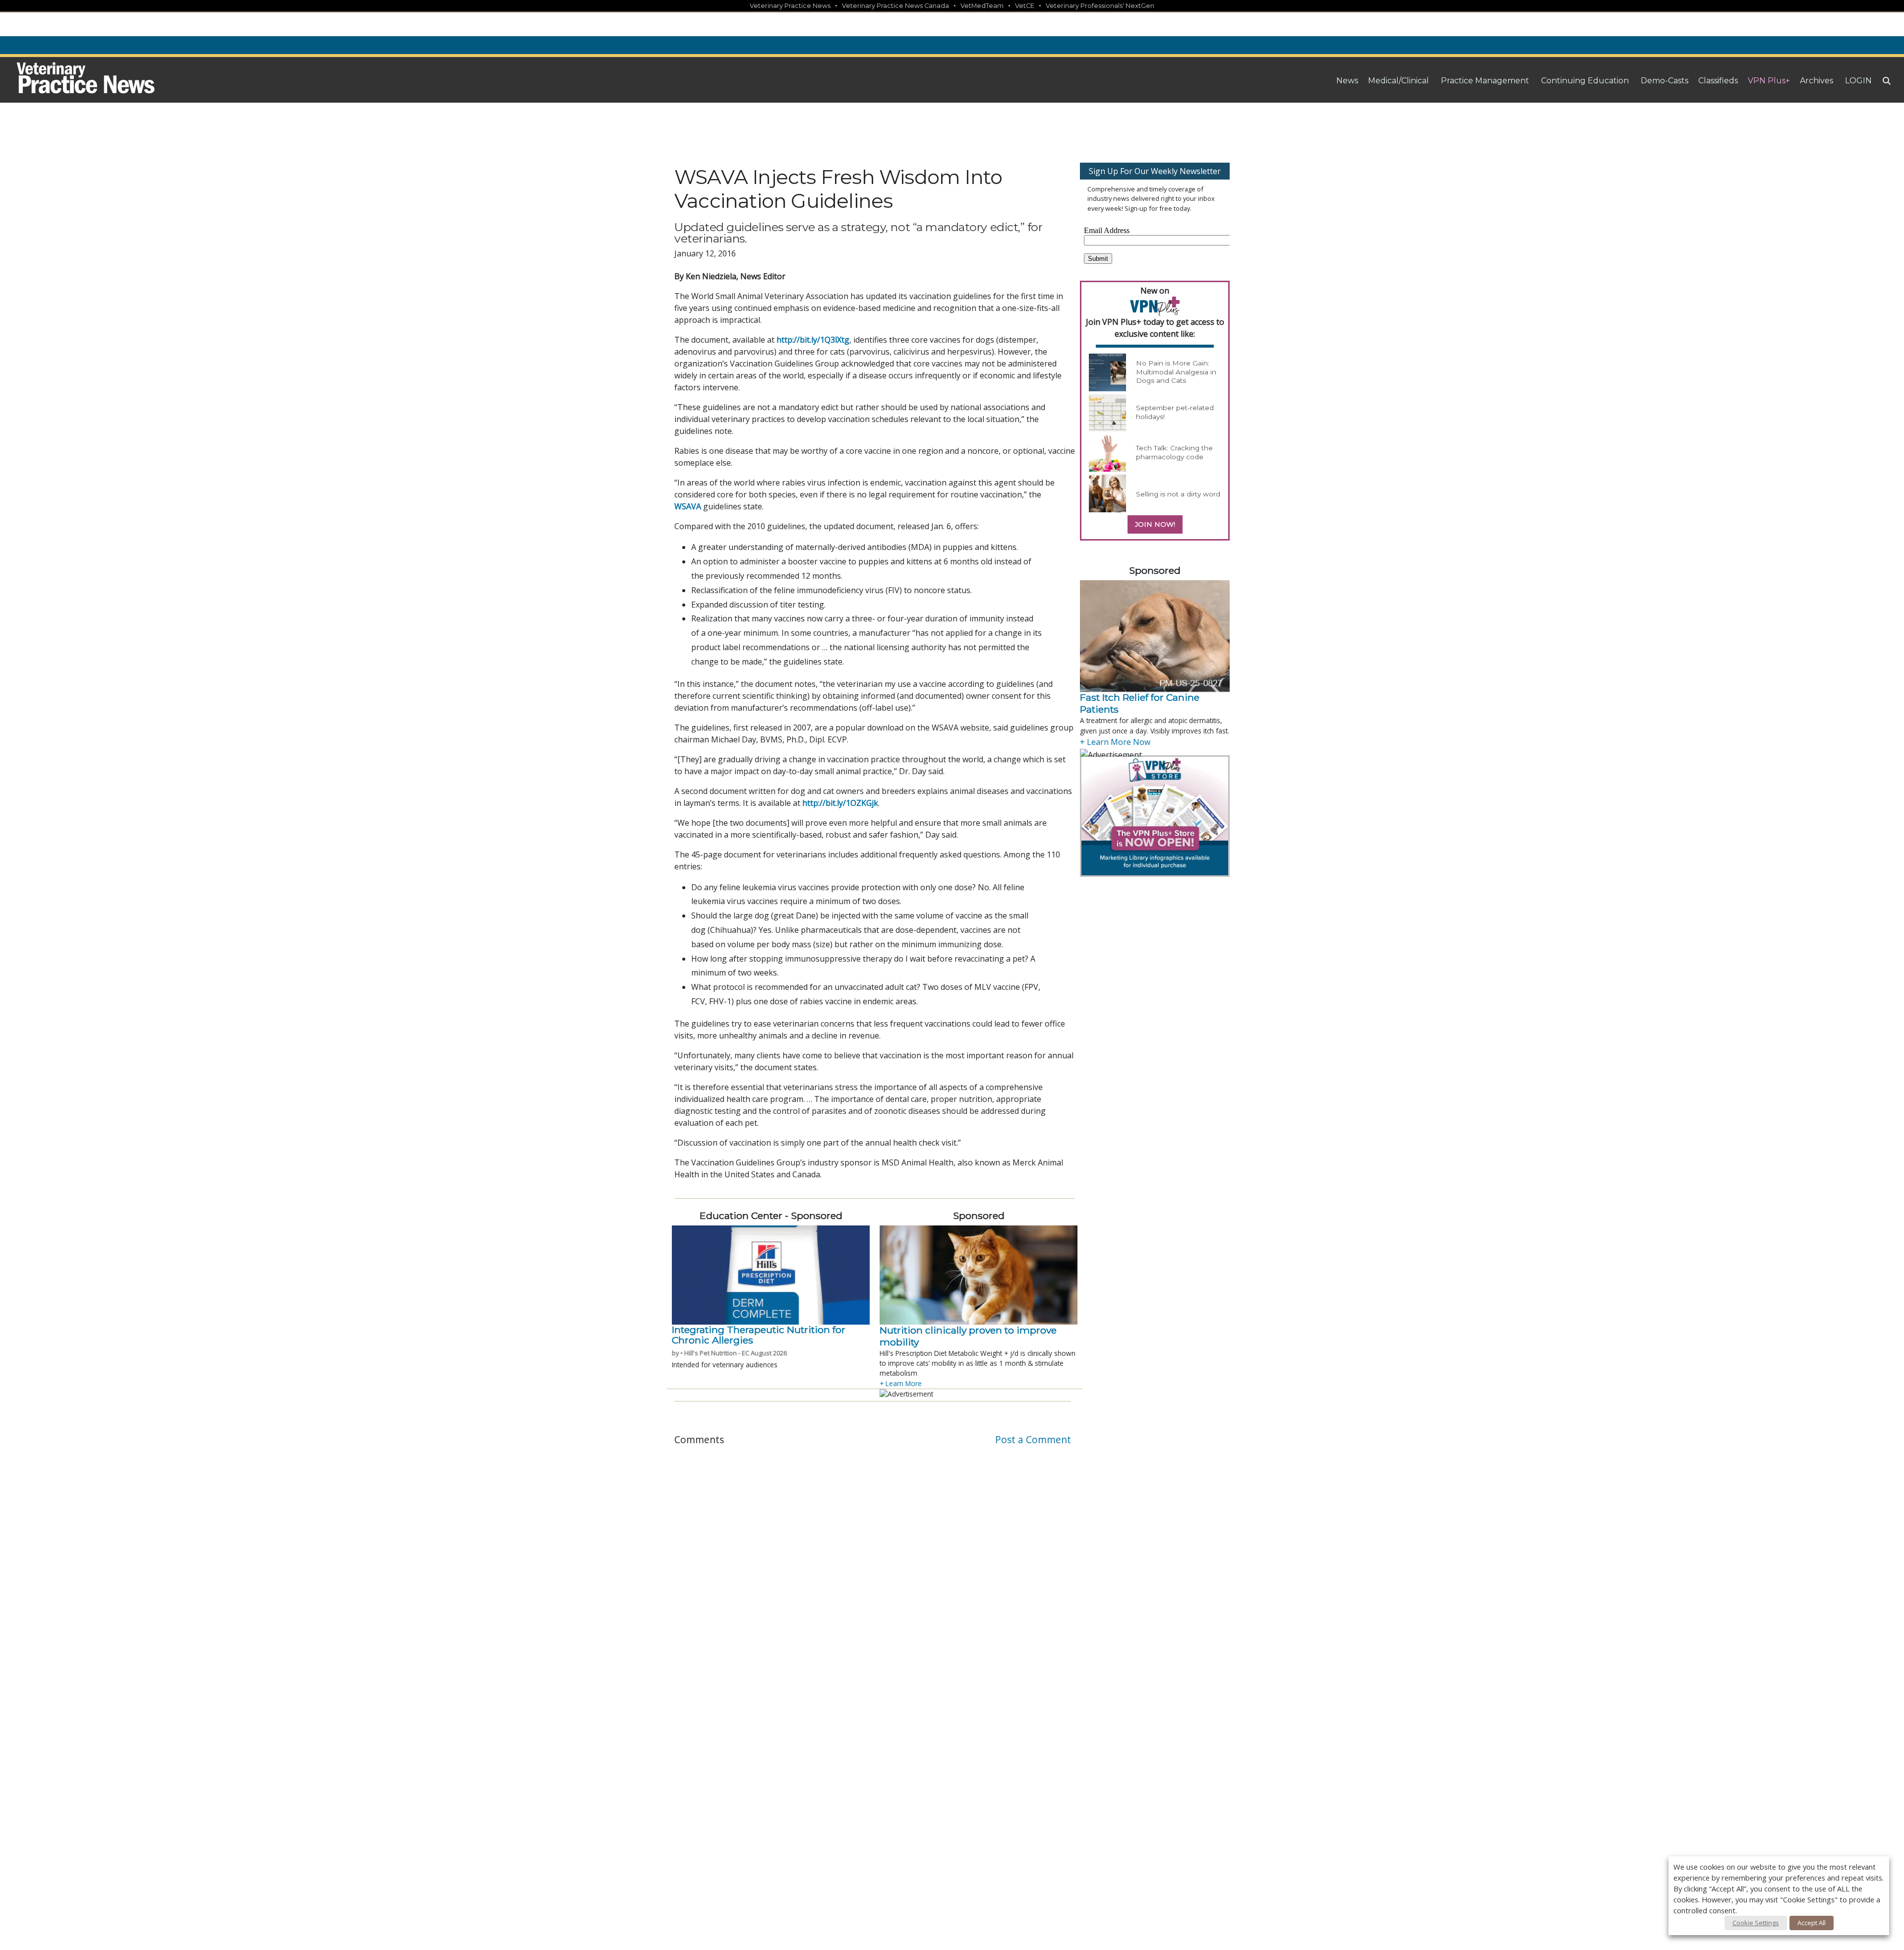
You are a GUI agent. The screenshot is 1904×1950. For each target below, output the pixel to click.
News (1347, 81)
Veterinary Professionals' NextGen (1100, 6)
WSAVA (688, 506)
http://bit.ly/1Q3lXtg (813, 340)
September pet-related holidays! (1175, 412)
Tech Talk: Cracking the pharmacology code (1174, 452)
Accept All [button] (1812, 1923)
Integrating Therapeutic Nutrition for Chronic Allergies (759, 1335)
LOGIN (1858, 81)
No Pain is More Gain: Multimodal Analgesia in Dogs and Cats (1176, 372)
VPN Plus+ (1769, 81)
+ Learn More (901, 1383)
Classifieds (1718, 81)
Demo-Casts (1665, 81)
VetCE (1025, 6)
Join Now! (1155, 524)
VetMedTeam (982, 6)
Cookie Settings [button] (1756, 1923)
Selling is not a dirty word (1178, 494)
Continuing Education (1585, 81)
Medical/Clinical (1398, 81)
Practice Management (1485, 81)
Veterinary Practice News (790, 6)
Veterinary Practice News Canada (895, 6)
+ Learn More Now (1115, 742)
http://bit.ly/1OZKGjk (840, 803)
